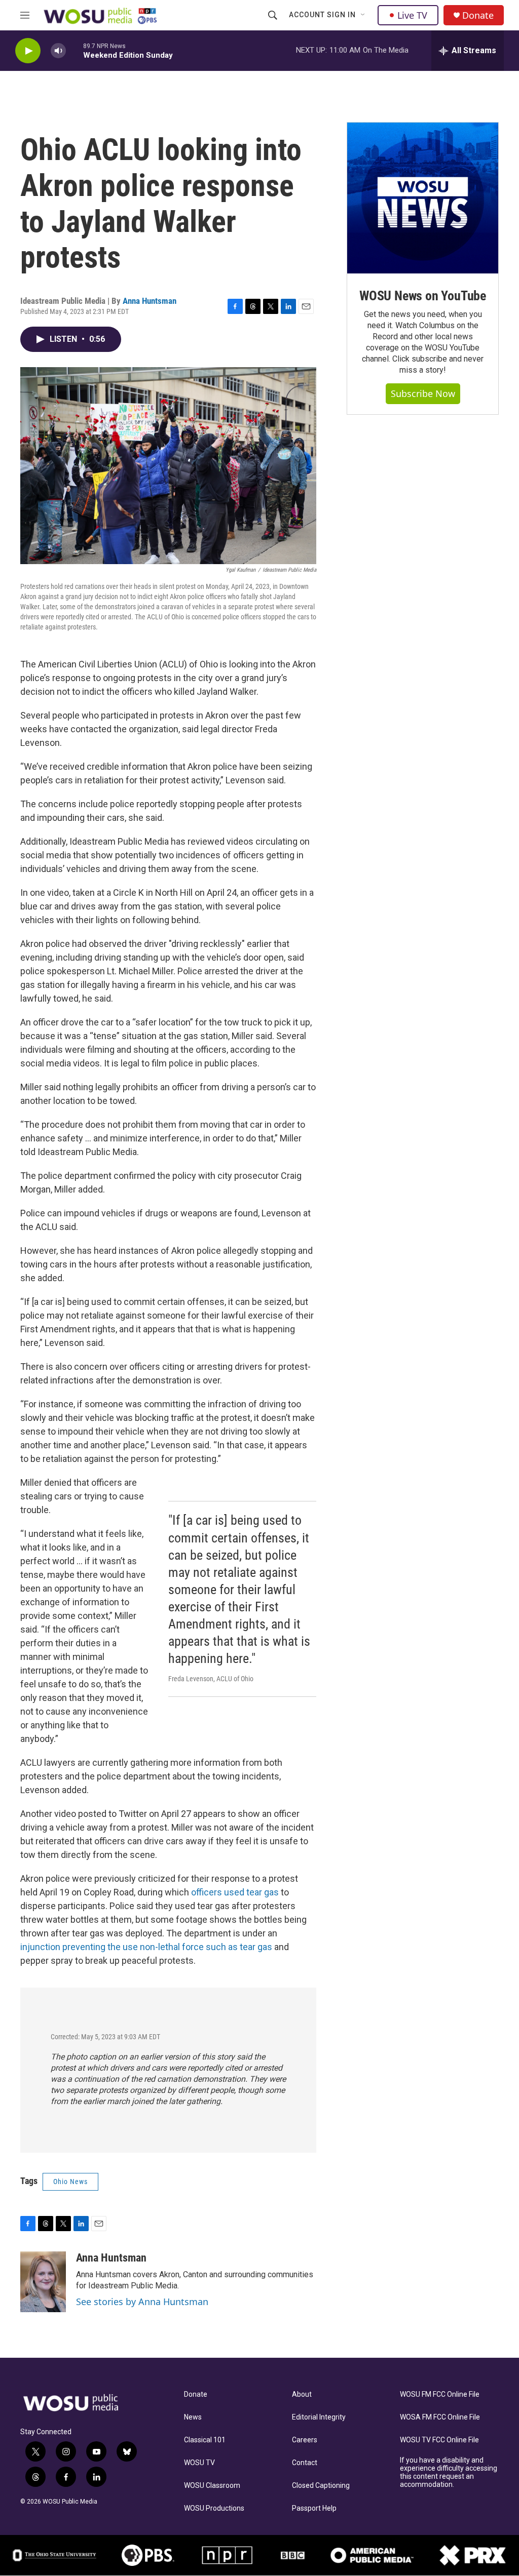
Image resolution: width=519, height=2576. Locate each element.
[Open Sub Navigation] (363, 15)
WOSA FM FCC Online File (440, 2417)
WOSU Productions (214, 2508)
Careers (305, 2440)
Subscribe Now (423, 393)
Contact (305, 2463)
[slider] (75, 50)
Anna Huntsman (150, 301)
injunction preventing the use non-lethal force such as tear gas (146, 1947)
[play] (28, 51)
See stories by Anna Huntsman (142, 2302)
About (302, 2394)
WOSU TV (199, 2463)
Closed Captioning (321, 2486)
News (193, 2417)
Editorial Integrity (319, 2417)
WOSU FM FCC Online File (440, 2394)
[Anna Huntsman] (43, 2282)
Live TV (412, 15)
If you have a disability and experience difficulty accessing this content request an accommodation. (449, 2472)
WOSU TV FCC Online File (439, 2440)
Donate (478, 15)
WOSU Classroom (212, 2486)
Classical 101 (205, 2440)
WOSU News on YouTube (423, 296)
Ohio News (70, 2182)
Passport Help (314, 2508)
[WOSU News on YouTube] (423, 198)
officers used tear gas (236, 1892)
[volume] (58, 51)
